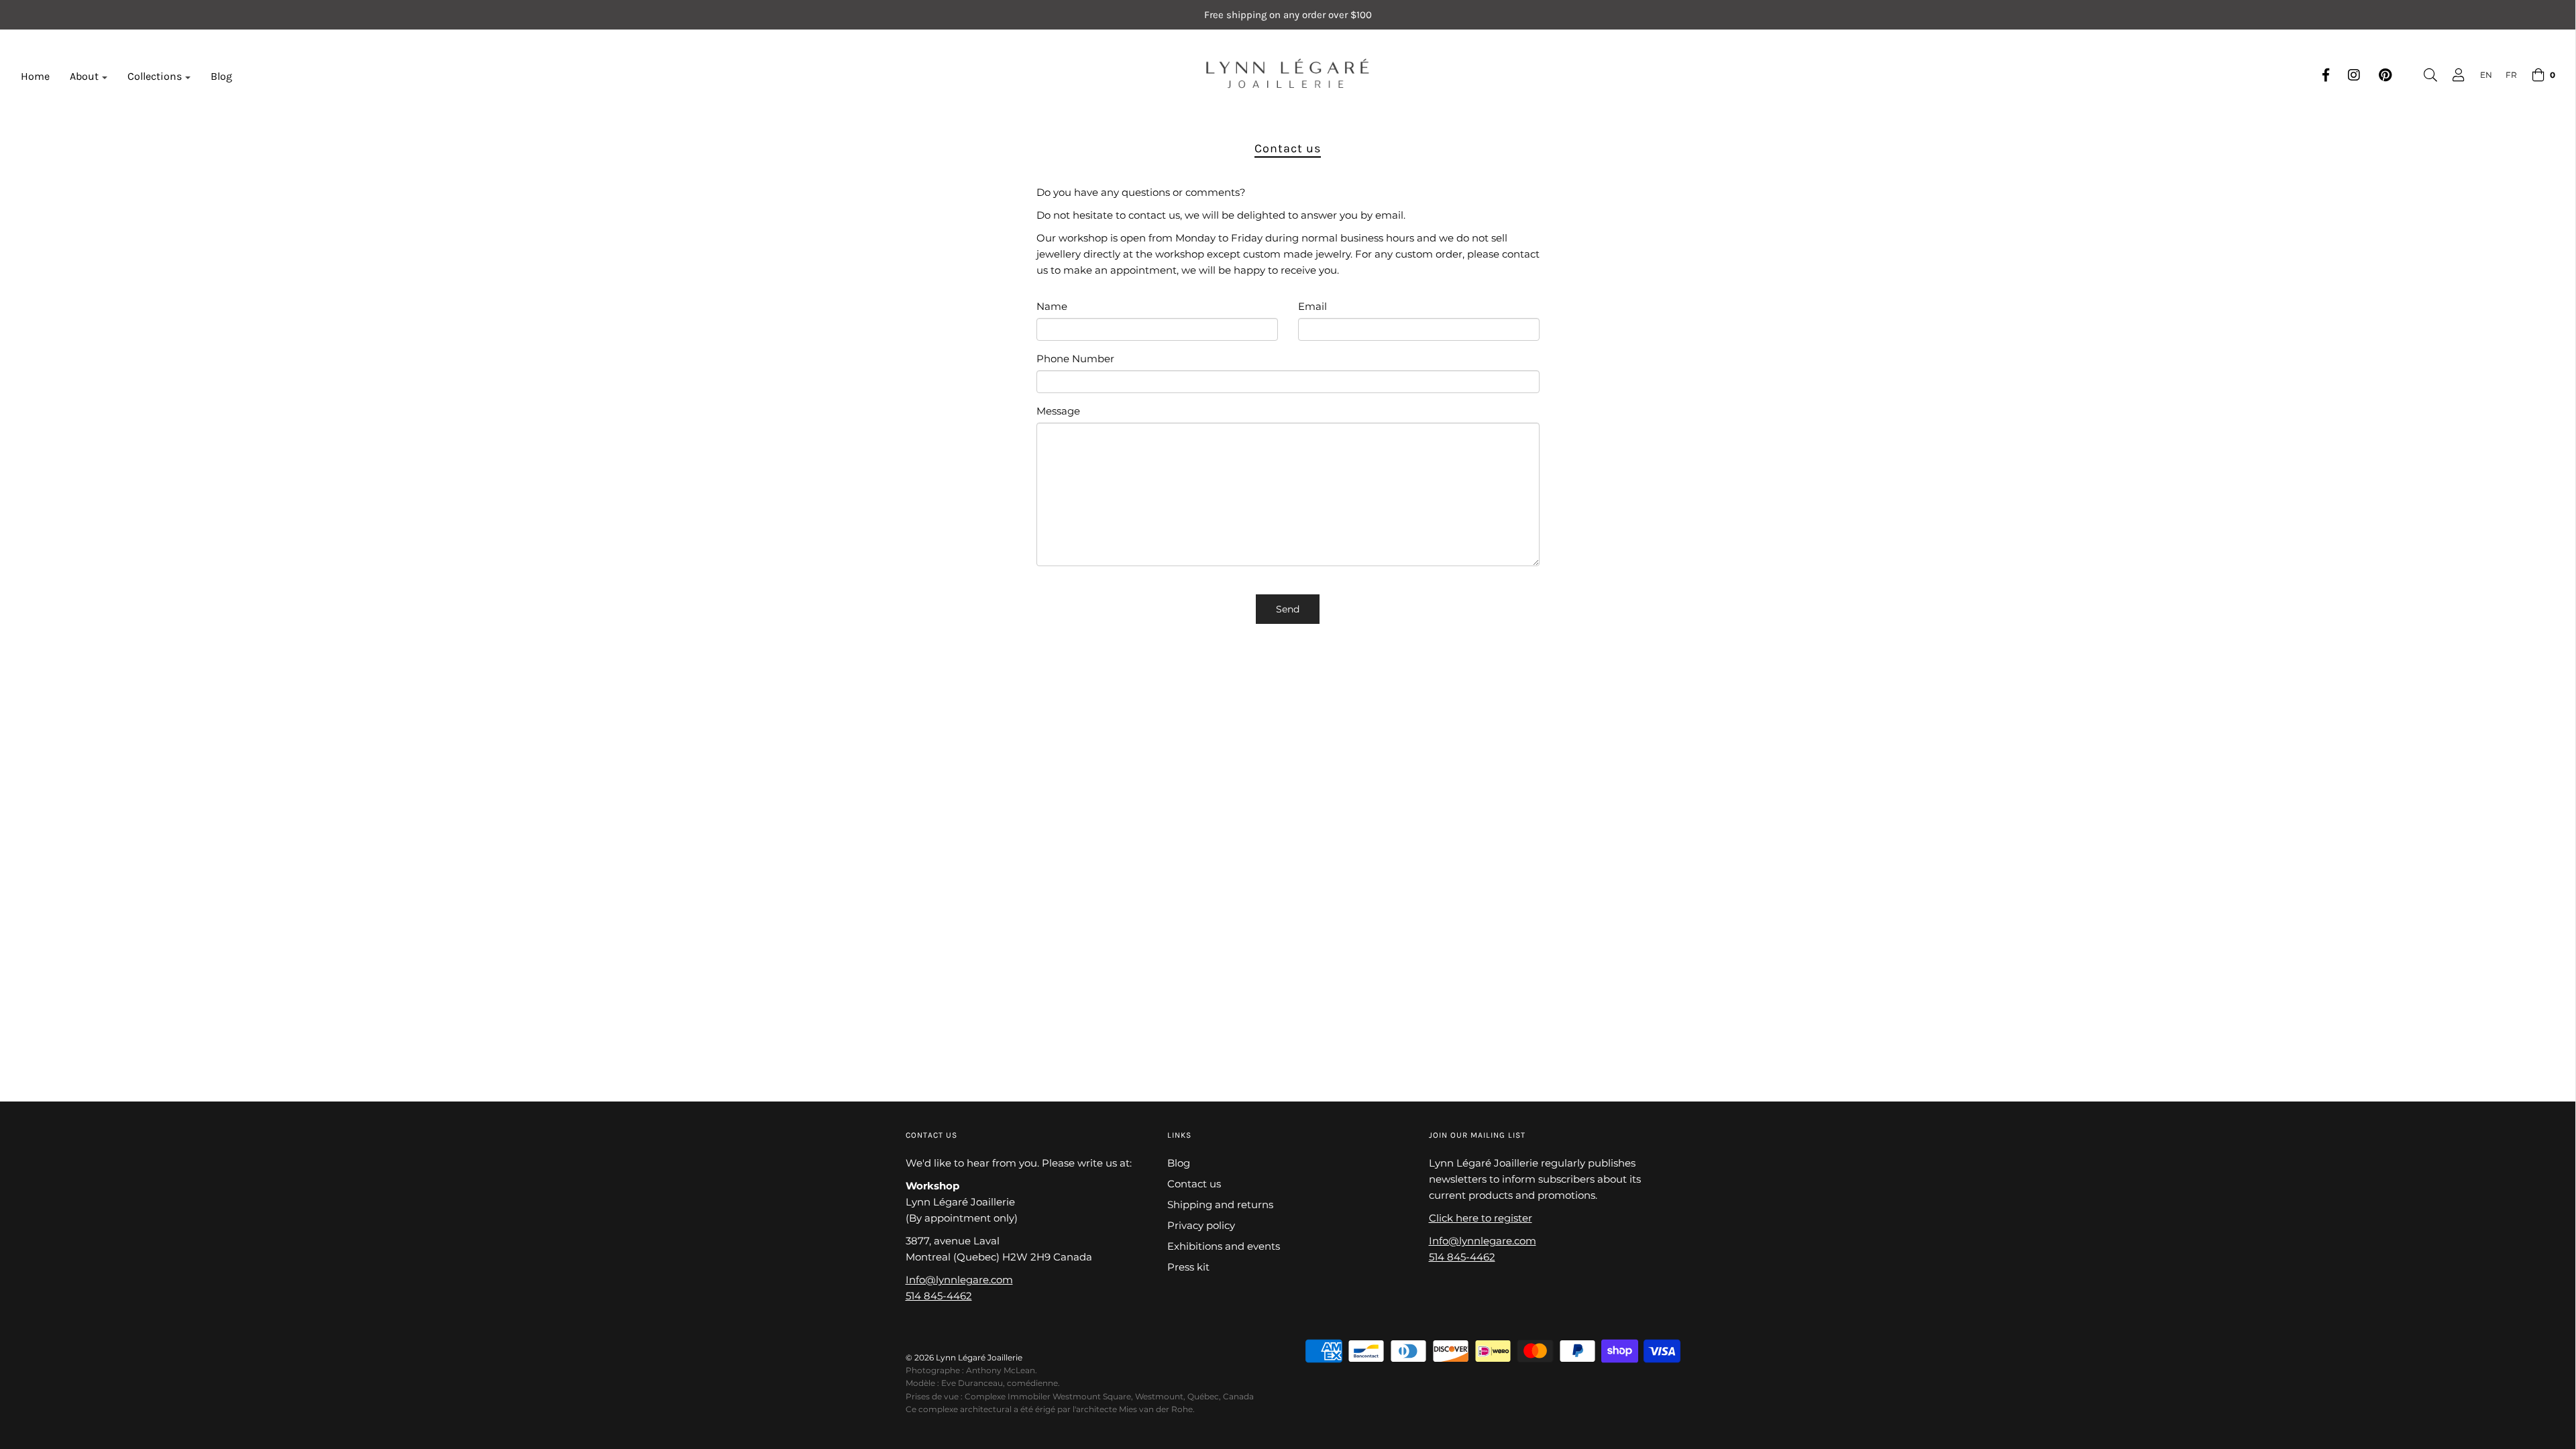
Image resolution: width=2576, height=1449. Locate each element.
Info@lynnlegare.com (959, 1280)
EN (2486, 75)
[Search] (2424, 75)
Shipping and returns (1220, 1204)
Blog (221, 76)
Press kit (1188, 1267)
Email (1312, 306)
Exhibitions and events (1224, 1246)
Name (1052, 306)
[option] (2505, 75)
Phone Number (1075, 359)
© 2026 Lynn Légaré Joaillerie (964, 1357)
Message (1058, 411)
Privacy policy (1201, 1225)
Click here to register (1481, 1218)
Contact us (1194, 1184)
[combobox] (2479, 75)
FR (2511, 75)
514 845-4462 (939, 1296)
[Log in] (2452, 75)
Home (35, 76)
